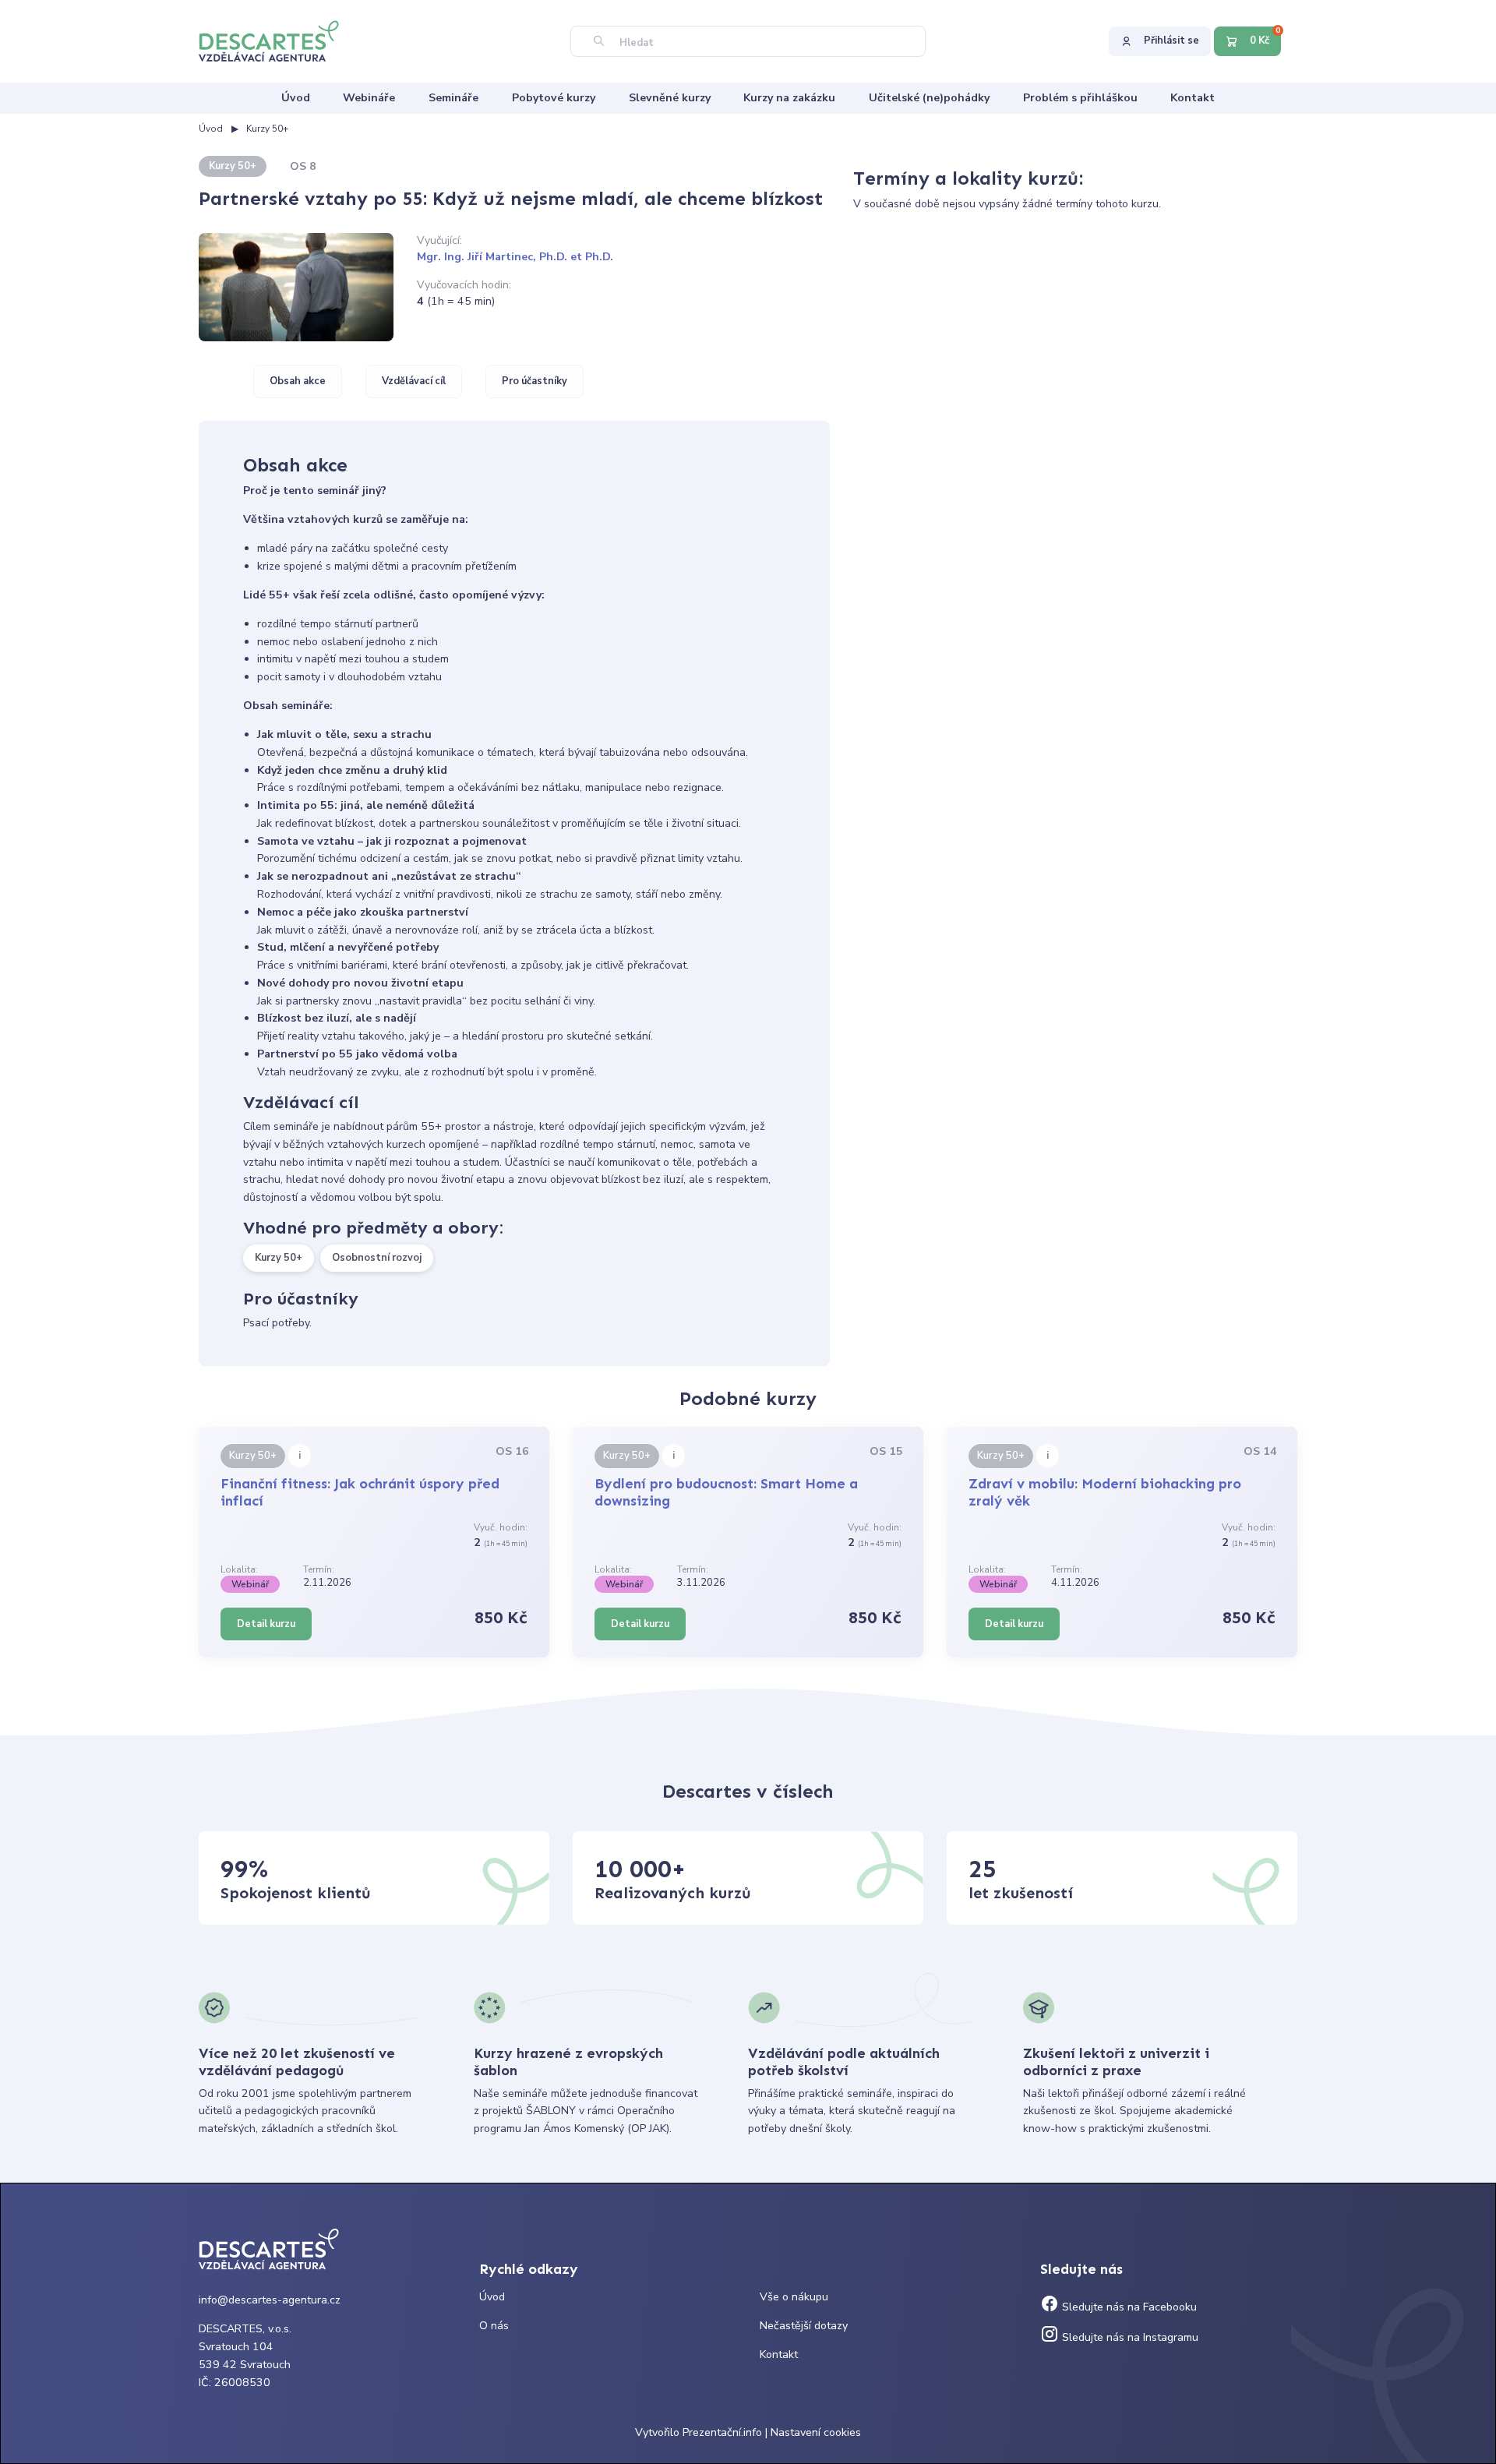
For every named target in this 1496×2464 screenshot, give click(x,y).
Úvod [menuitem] (296, 98)
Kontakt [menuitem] (1193, 98)
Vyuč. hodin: (501, 1527)
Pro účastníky (535, 381)
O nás (494, 2326)
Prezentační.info (722, 2432)
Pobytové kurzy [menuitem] (554, 98)
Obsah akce (298, 381)
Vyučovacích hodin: (464, 285)
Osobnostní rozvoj (377, 1258)
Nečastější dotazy (804, 2326)
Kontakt (779, 2355)
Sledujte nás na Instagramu (1129, 2337)
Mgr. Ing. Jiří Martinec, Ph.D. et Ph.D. (515, 257)
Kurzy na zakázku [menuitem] (789, 98)
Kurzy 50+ (267, 129)
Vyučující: (439, 240)
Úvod (211, 129)
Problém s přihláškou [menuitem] (1080, 98)
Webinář (250, 1584)
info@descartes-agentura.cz (270, 2300)
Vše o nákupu (794, 2297)
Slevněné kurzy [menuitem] (670, 98)
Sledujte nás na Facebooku (1128, 2307)
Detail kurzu (266, 1624)
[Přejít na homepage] (277, 40)
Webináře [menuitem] (369, 98)
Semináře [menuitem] (453, 98)
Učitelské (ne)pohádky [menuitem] (929, 98)
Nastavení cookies (816, 2432)
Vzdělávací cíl (414, 381)
